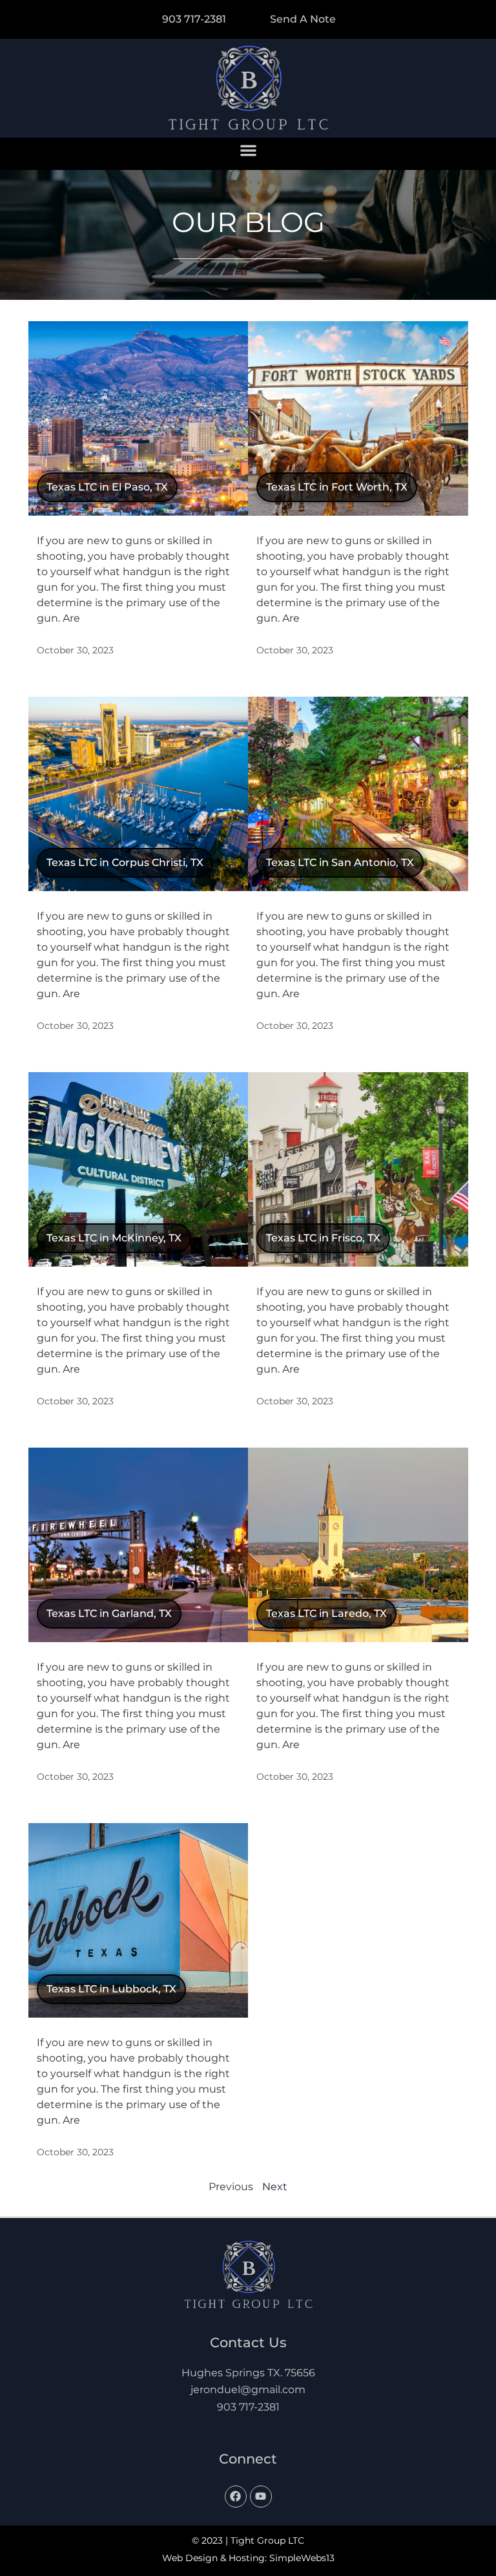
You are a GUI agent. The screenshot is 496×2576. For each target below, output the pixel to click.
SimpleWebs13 (302, 2558)
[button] (248, 151)
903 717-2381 (248, 2407)
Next (275, 2187)
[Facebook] (236, 2497)
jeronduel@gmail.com (248, 2390)
